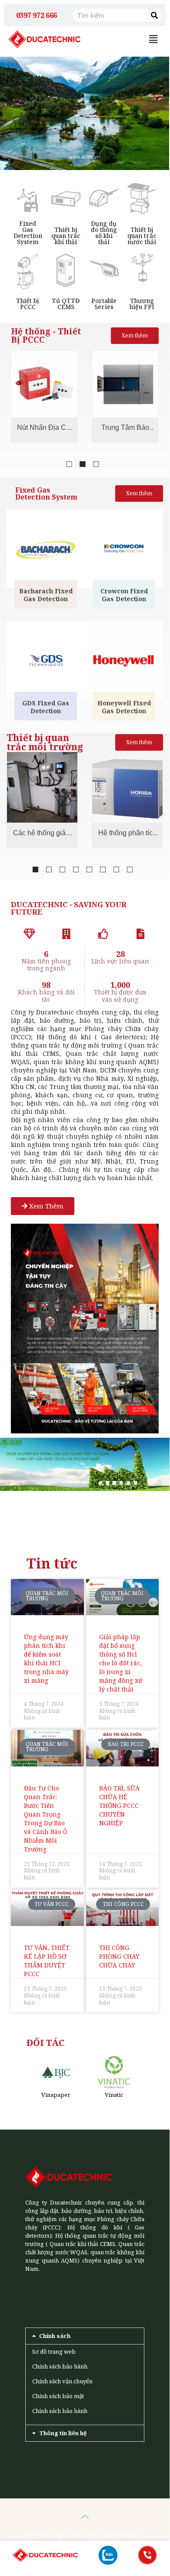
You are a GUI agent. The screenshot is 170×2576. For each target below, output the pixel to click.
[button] (153, 39)
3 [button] (96, 464)
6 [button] (103, 869)
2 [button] (83, 464)
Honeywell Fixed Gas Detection (124, 707)
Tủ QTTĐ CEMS (66, 304)
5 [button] (89, 869)
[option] (44, 397)
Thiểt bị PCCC (28, 304)
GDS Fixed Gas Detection (46, 707)
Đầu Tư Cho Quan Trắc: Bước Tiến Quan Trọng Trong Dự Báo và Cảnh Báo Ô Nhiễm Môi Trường (46, 1819)
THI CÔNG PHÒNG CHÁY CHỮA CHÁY (119, 1956)
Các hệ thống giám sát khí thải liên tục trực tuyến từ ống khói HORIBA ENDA (42, 834)
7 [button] (116, 869)
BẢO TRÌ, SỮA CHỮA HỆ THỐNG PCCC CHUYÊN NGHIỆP (119, 1805)
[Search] (154, 15)
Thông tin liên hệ (63, 2433)
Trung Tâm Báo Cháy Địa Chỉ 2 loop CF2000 (44, 429)
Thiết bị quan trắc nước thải (142, 236)
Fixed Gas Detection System (28, 233)
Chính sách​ (55, 2336)
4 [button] (76, 869)
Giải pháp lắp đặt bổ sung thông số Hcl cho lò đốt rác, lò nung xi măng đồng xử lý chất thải (121, 1663)
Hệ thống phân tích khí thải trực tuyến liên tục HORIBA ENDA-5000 (127, 834)
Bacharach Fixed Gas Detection (46, 595)
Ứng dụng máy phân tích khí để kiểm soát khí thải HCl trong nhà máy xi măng (46, 1659)
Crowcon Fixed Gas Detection (124, 595)
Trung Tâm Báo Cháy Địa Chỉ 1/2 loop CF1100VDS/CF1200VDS (125, 429)
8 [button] (130, 869)
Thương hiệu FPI (142, 304)
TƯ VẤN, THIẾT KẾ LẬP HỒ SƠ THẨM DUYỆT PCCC (47, 1961)
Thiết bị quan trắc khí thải (66, 236)
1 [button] (69, 464)
